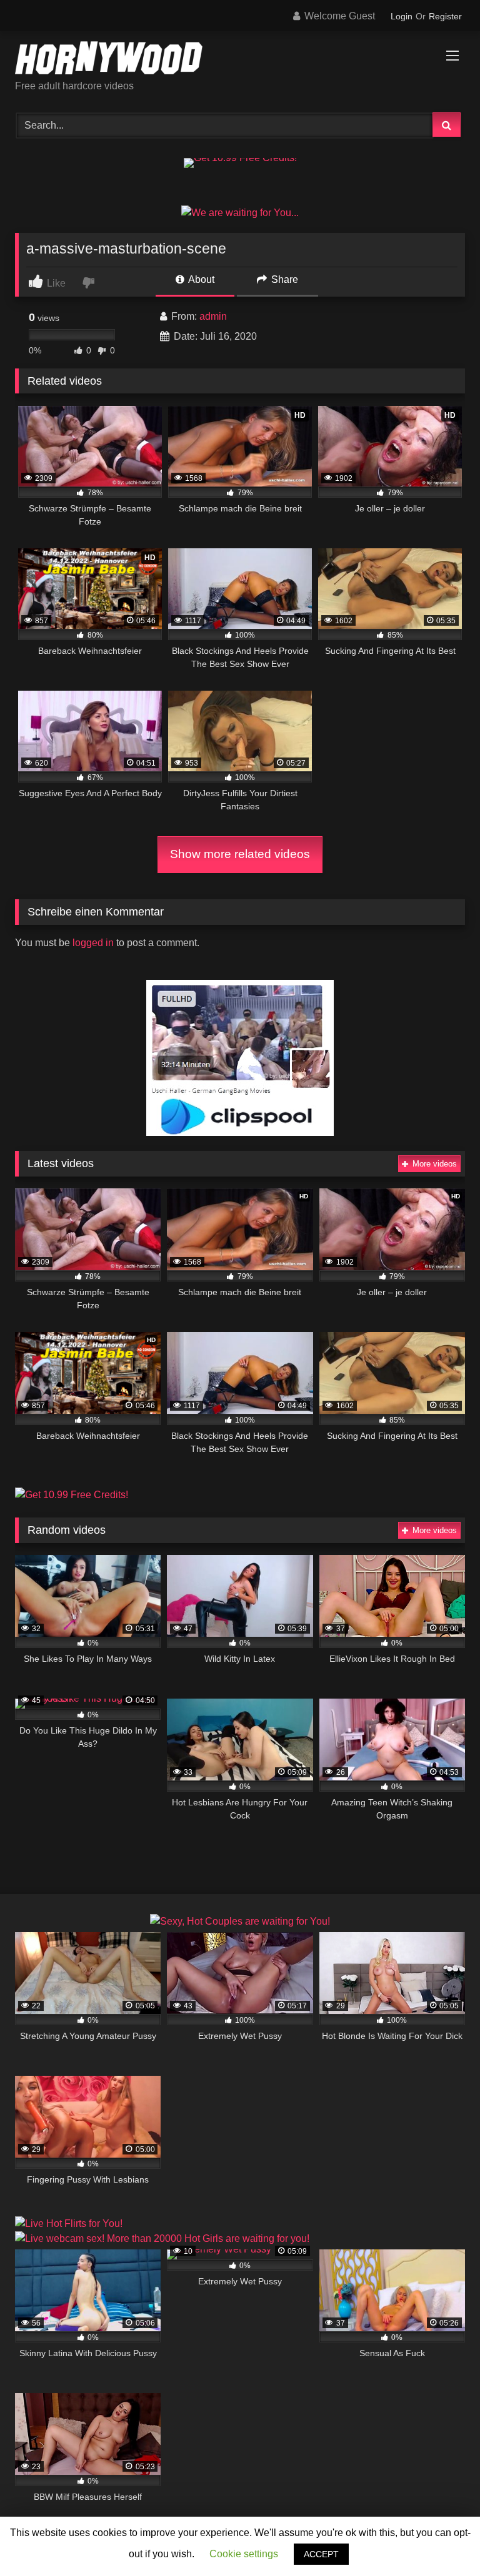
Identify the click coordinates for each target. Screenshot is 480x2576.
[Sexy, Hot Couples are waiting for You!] (240, 1921)
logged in (93, 943)
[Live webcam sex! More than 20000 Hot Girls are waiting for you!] (162, 2238)
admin (213, 316)
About (200, 279)
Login (402, 16)
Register (445, 16)
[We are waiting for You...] (240, 213)
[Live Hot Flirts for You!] (69, 2223)
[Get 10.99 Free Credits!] (240, 158)
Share (283, 279)
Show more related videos (240, 854)
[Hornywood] (240, 60)
